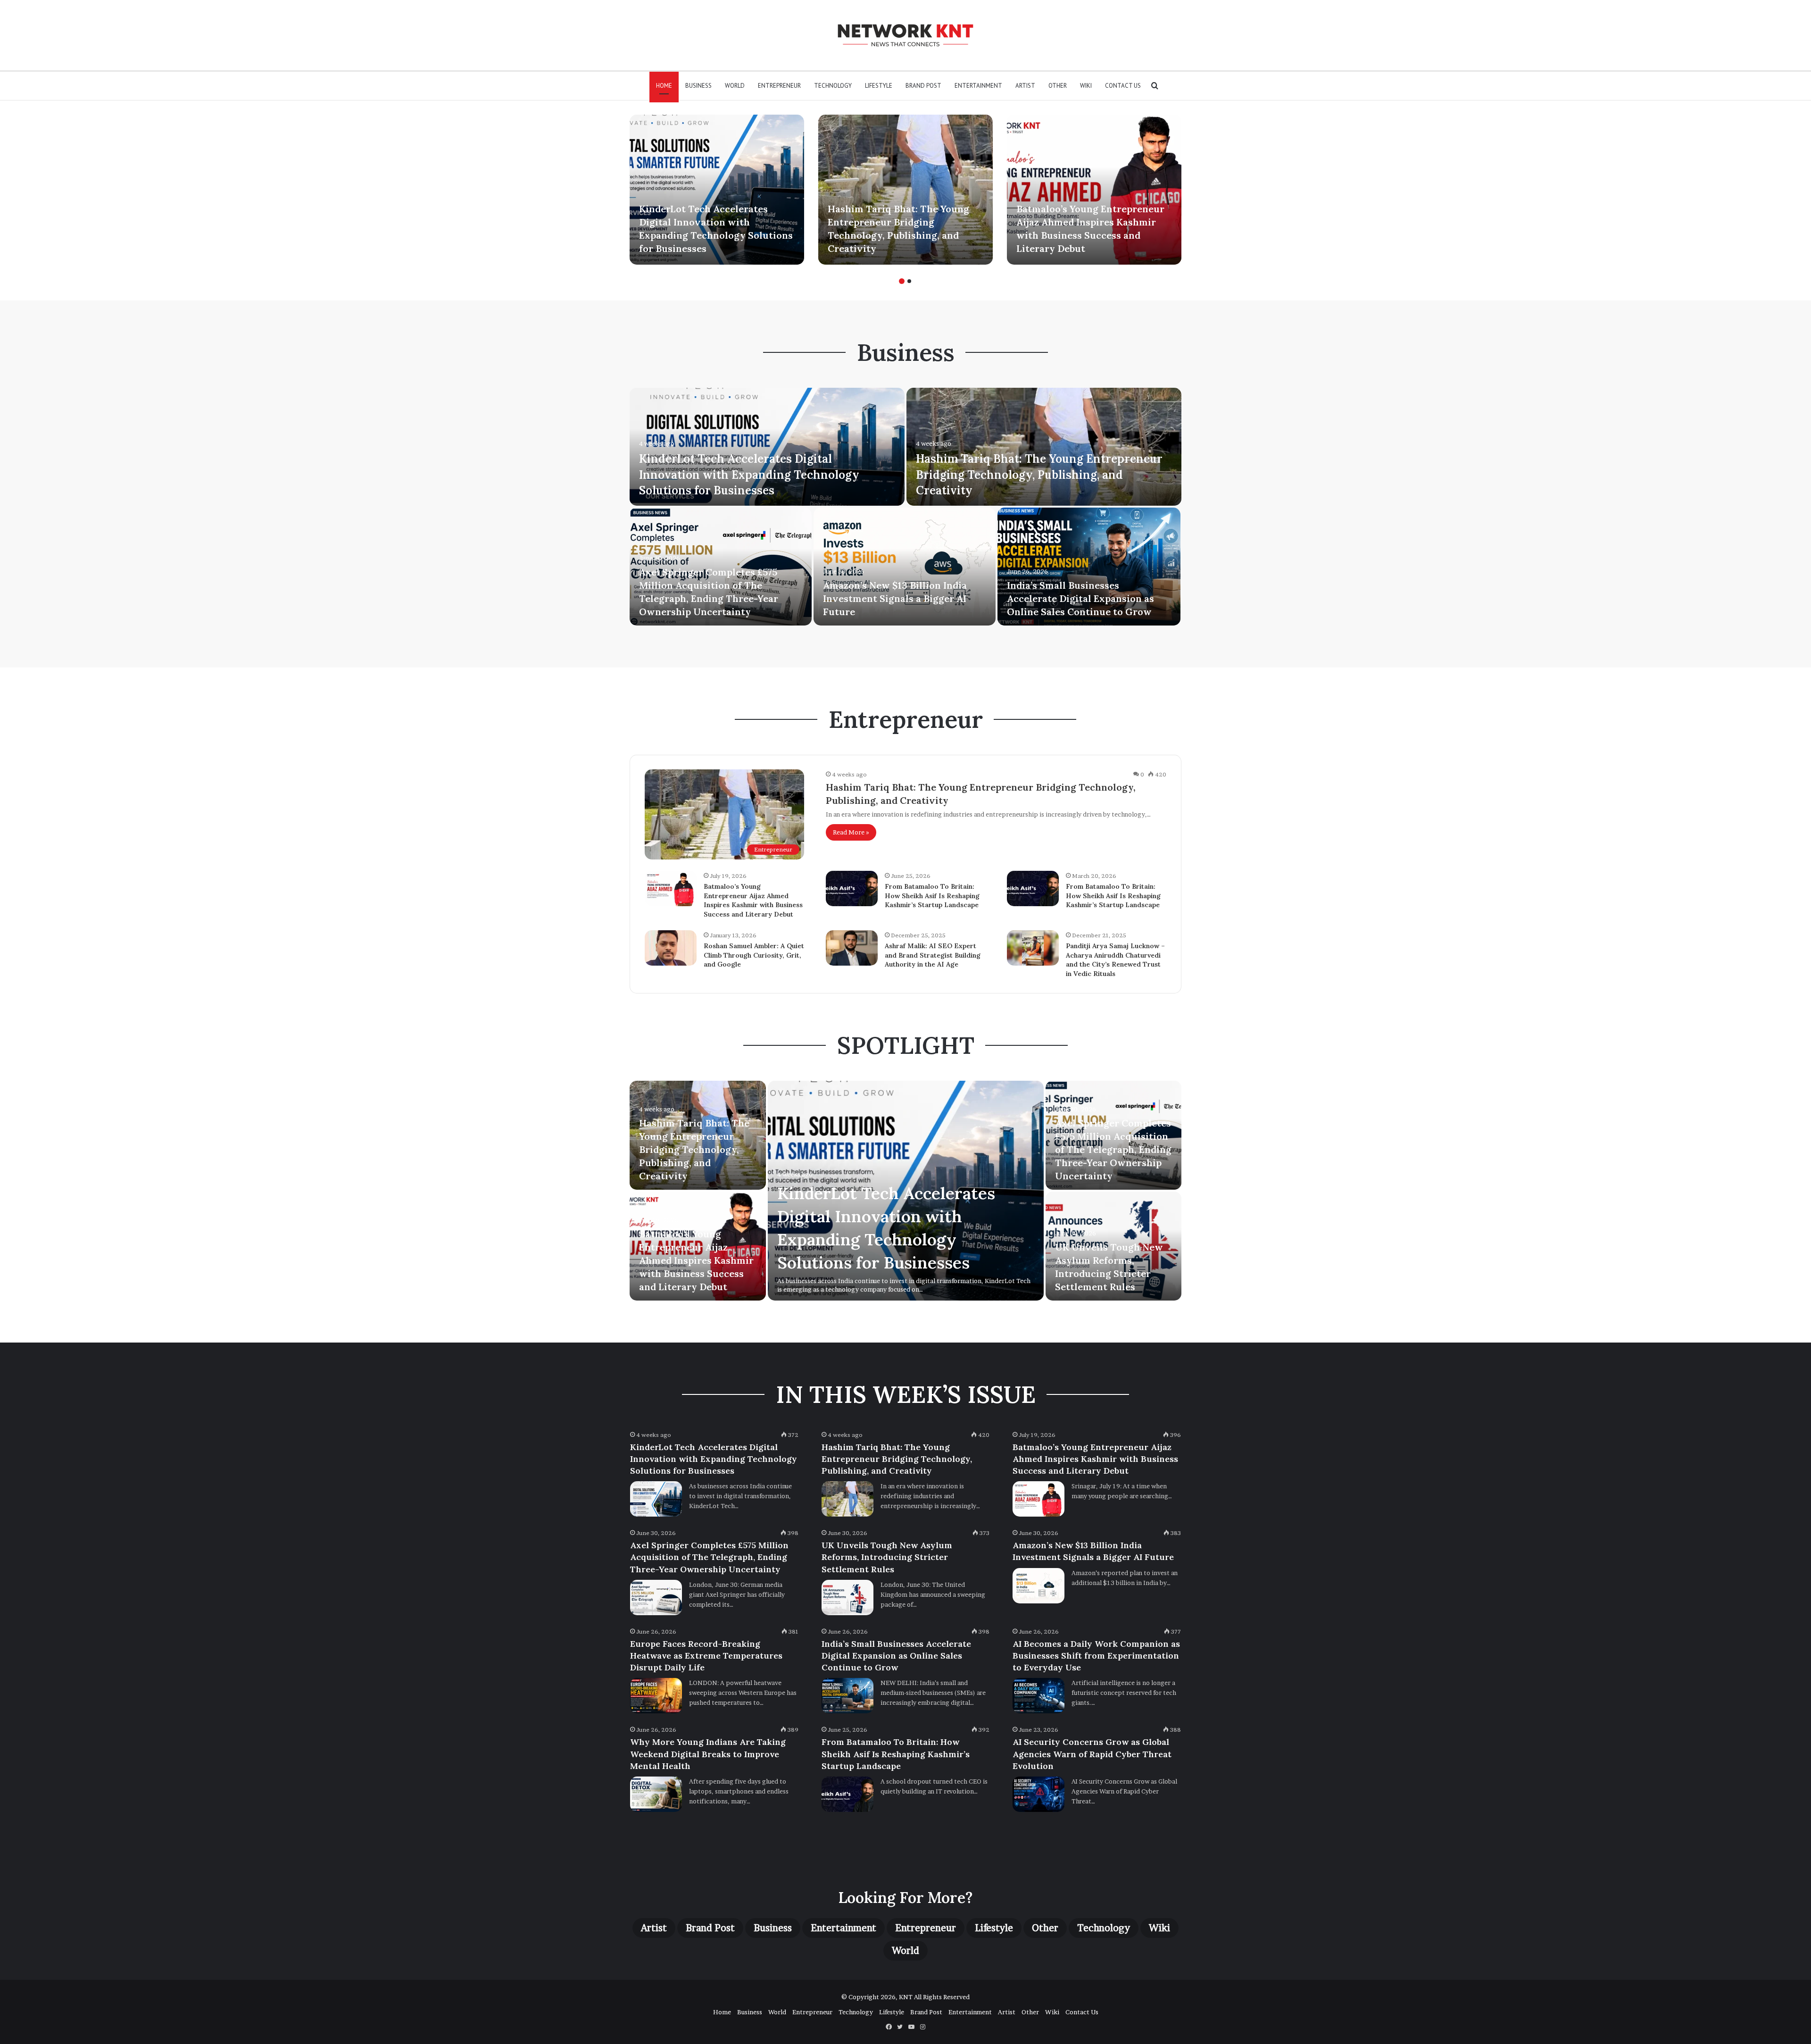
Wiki (1086, 86)
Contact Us (1123, 86)
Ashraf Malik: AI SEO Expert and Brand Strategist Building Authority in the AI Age (933, 955)
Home (664, 86)
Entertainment (978, 86)
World (735, 86)
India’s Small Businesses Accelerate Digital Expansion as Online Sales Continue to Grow (1080, 598)
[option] (717, 190)
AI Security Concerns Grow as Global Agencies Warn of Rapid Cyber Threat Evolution (1092, 1754)
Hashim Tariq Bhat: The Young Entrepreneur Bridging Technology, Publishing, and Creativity (1039, 475)
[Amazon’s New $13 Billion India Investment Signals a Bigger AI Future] (905, 567)
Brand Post (923, 86)
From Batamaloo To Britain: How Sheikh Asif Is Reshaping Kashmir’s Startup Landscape (932, 896)
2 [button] (909, 281)
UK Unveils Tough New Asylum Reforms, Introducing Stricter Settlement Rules (887, 1557)
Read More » (851, 832)
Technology (833, 86)
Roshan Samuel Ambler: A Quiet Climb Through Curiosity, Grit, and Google (754, 955)
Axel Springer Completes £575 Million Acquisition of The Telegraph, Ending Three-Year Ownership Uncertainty (1113, 1149)
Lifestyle (879, 86)
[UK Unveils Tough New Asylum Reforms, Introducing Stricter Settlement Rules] (847, 1598)
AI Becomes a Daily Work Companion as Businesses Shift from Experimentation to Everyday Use (1096, 1656)
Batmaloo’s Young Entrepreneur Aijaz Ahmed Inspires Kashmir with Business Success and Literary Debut (753, 900)
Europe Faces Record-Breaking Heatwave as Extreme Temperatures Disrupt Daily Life (706, 1656)
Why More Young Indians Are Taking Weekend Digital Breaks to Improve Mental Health (708, 1754)
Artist (1025, 86)
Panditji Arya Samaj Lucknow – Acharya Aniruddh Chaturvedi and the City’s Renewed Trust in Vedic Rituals (1115, 960)
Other (1058, 86)
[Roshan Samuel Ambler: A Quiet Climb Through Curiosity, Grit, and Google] (671, 948)
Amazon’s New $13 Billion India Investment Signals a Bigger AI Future (895, 598)
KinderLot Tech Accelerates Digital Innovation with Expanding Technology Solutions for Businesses (749, 475)
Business (698, 86)
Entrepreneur (779, 86)
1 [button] (902, 281)
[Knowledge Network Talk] (905, 35)
